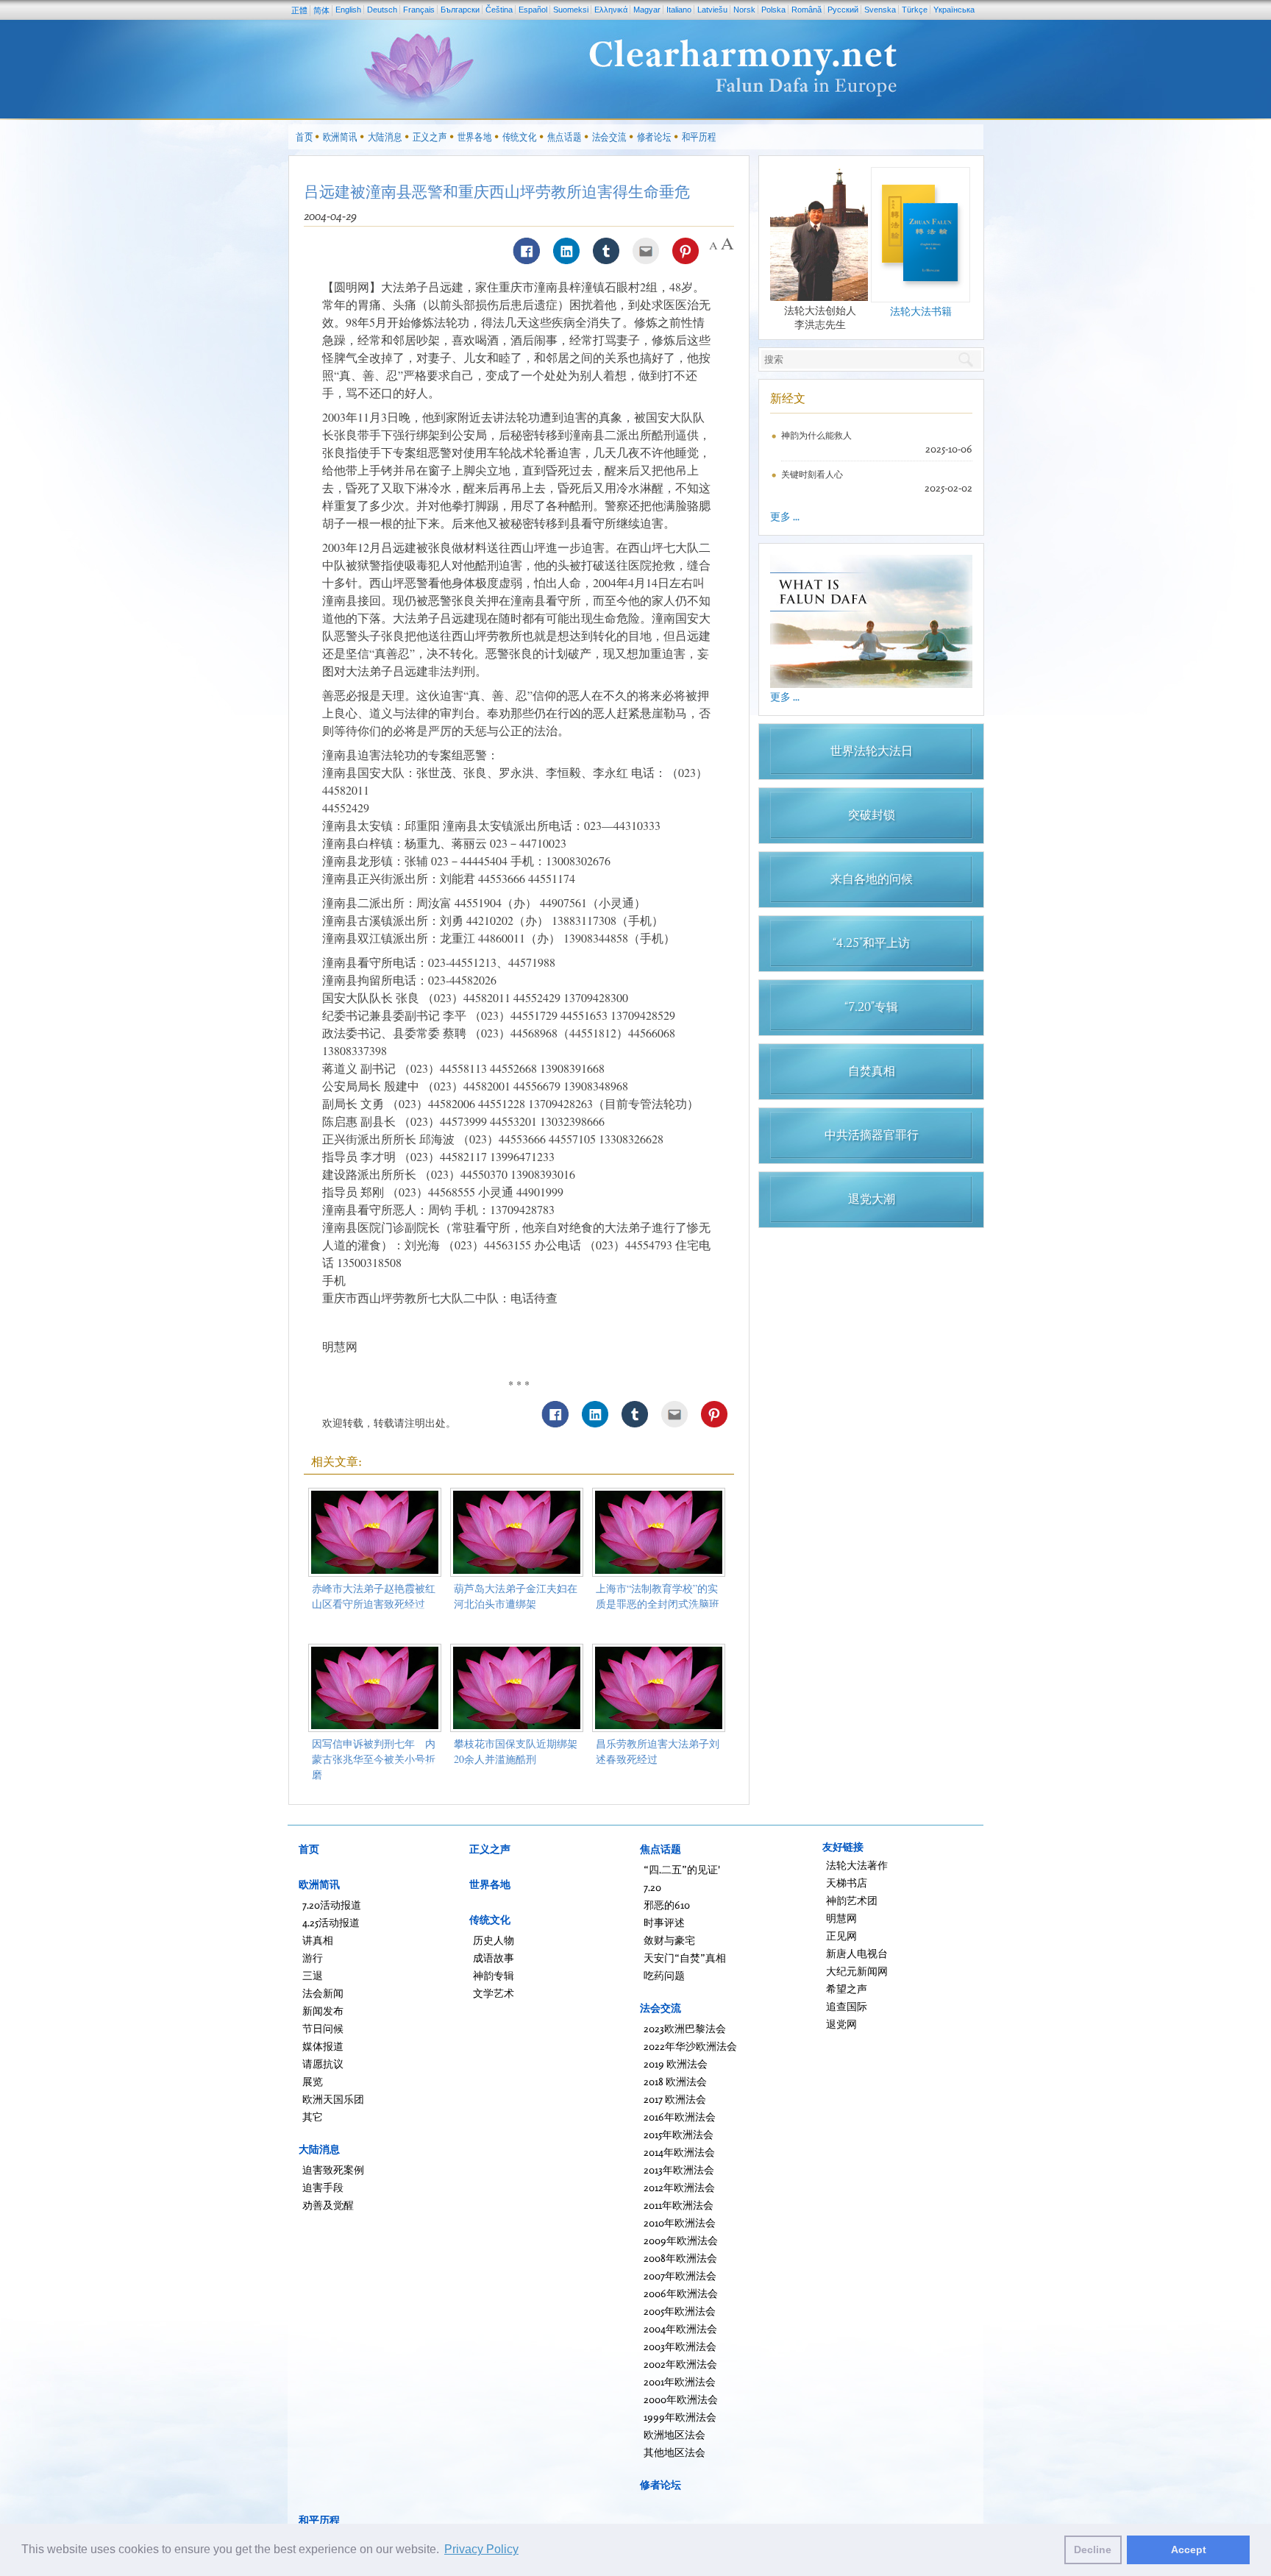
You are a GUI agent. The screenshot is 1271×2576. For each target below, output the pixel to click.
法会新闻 (323, 1993)
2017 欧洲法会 (675, 2099)
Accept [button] (1189, 2550)
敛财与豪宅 (669, 1940)
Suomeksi (571, 10)
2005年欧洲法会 (680, 2311)
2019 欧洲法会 (676, 2064)
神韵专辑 (494, 1975)
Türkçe (915, 10)
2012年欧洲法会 (679, 2187)
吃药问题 (664, 1975)
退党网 (841, 2024)
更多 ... (785, 516)
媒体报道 (323, 2046)
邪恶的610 (667, 1905)
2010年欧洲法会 (680, 2222)
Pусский (843, 10)
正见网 (841, 1935)
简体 (321, 10)
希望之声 (847, 1988)
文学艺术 (494, 1993)
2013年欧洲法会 (679, 2169)
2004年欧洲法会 (680, 2328)
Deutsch (382, 10)
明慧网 (841, 1918)
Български (460, 10)
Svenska (880, 10)
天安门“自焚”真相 (685, 1958)
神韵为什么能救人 (816, 435)
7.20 (652, 1887)
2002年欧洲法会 (680, 2364)
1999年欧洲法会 (680, 2417)
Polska (773, 10)
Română (807, 10)
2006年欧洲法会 (681, 2293)
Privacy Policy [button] (481, 2549)
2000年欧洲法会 (681, 2399)
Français (419, 10)
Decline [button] (1093, 2550)
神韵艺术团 (852, 1900)
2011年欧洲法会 (679, 2205)
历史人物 (494, 1940)
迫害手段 (323, 2187)
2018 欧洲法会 (675, 2081)
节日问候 (323, 2028)
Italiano (679, 10)
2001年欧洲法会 (680, 2381)
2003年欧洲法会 (680, 2346)
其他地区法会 (674, 2452)
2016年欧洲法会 (680, 2116)
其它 (313, 2116)
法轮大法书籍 (921, 311)
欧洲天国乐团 (333, 2099)
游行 (313, 1958)
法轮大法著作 (857, 1865)
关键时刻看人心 (812, 474)
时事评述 (664, 1922)
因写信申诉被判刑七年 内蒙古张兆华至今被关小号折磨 (374, 1759)
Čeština (499, 10)
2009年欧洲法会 (681, 2240)
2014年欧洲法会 (679, 2152)
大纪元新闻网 (857, 1971)
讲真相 (318, 1940)
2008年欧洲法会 (680, 2258)
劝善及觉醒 (328, 2205)
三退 (313, 1975)
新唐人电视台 (857, 1953)
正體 (299, 10)
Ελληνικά (611, 10)
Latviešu (712, 10)
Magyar (647, 10)
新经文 (788, 398)
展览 (313, 2081)
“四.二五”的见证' (682, 1869)
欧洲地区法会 (674, 2434)
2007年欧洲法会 (680, 2275)
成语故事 (494, 1958)
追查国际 (847, 2006)
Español (533, 10)
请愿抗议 (323, 2064)
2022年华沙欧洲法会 (690, 2046)
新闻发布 (323, 2011)
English (348, 10)
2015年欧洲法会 (679, 2134)
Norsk (744, 10)
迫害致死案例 (333, 2169)
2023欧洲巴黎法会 (685, 2028)
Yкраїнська (954, 10)
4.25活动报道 (331, 1922)
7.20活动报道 (332, 1905)
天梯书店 (847, 1883)
